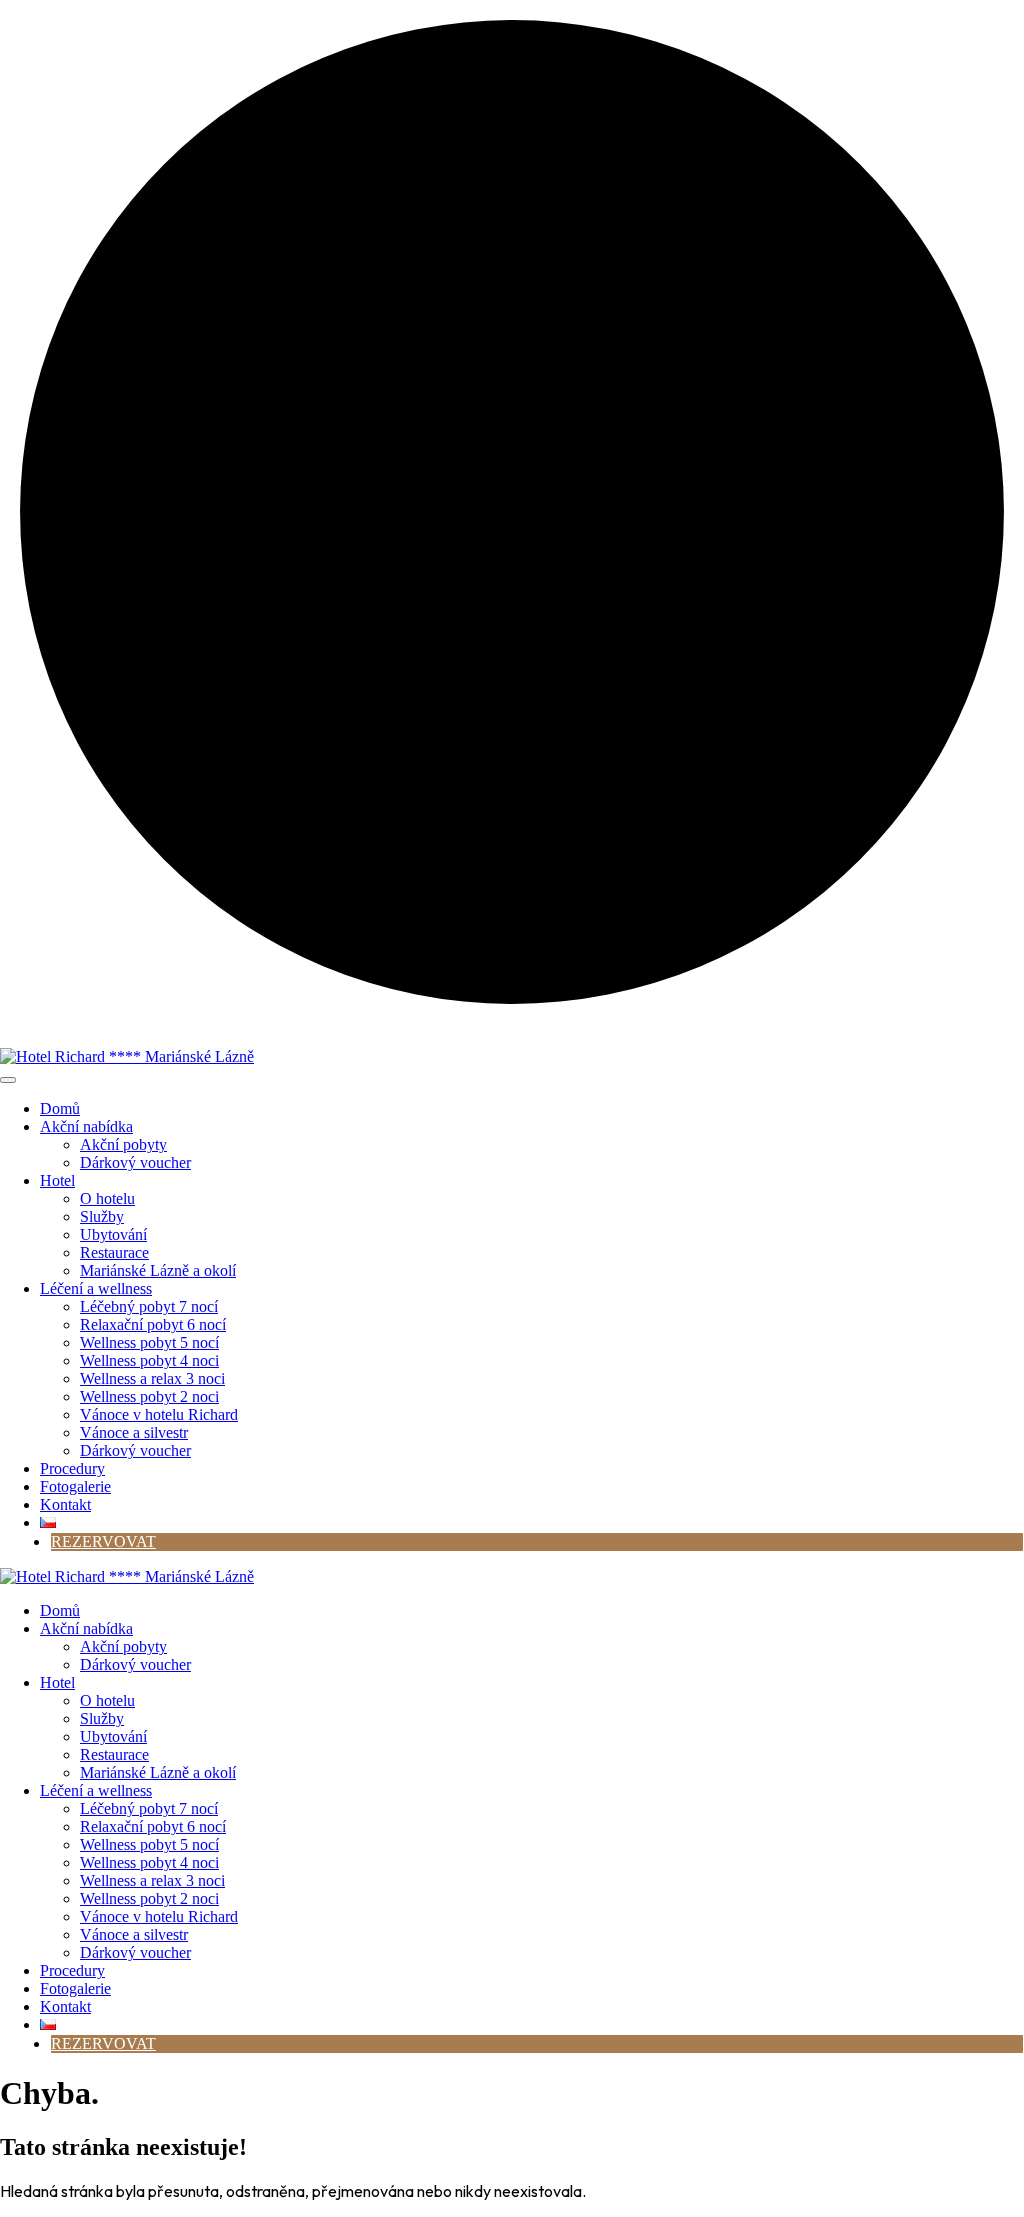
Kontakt (65, 1504)
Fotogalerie (75, 1486)
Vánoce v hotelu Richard (159, 1414)
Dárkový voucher (135, 1162)
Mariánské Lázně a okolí (158, 1270)
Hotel (57, 1180)
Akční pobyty (123, 1144)
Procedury (72, 1468)
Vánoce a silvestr (134, 1432)
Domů (60, 1108)
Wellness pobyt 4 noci (149, 1360)
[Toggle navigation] (8, 1080)
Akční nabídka (86, 1126)
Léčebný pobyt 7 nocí (149, 1306)
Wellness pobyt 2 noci (149, 1396)
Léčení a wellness (96, 1288)
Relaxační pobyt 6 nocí (153, 1324)
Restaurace (114, 1252)
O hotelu (107, 1198)
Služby (102, 1216)
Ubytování (113, 1234)
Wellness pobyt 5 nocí (149, 1342)
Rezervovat (103, 1541)
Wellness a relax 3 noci (152, 1378)
